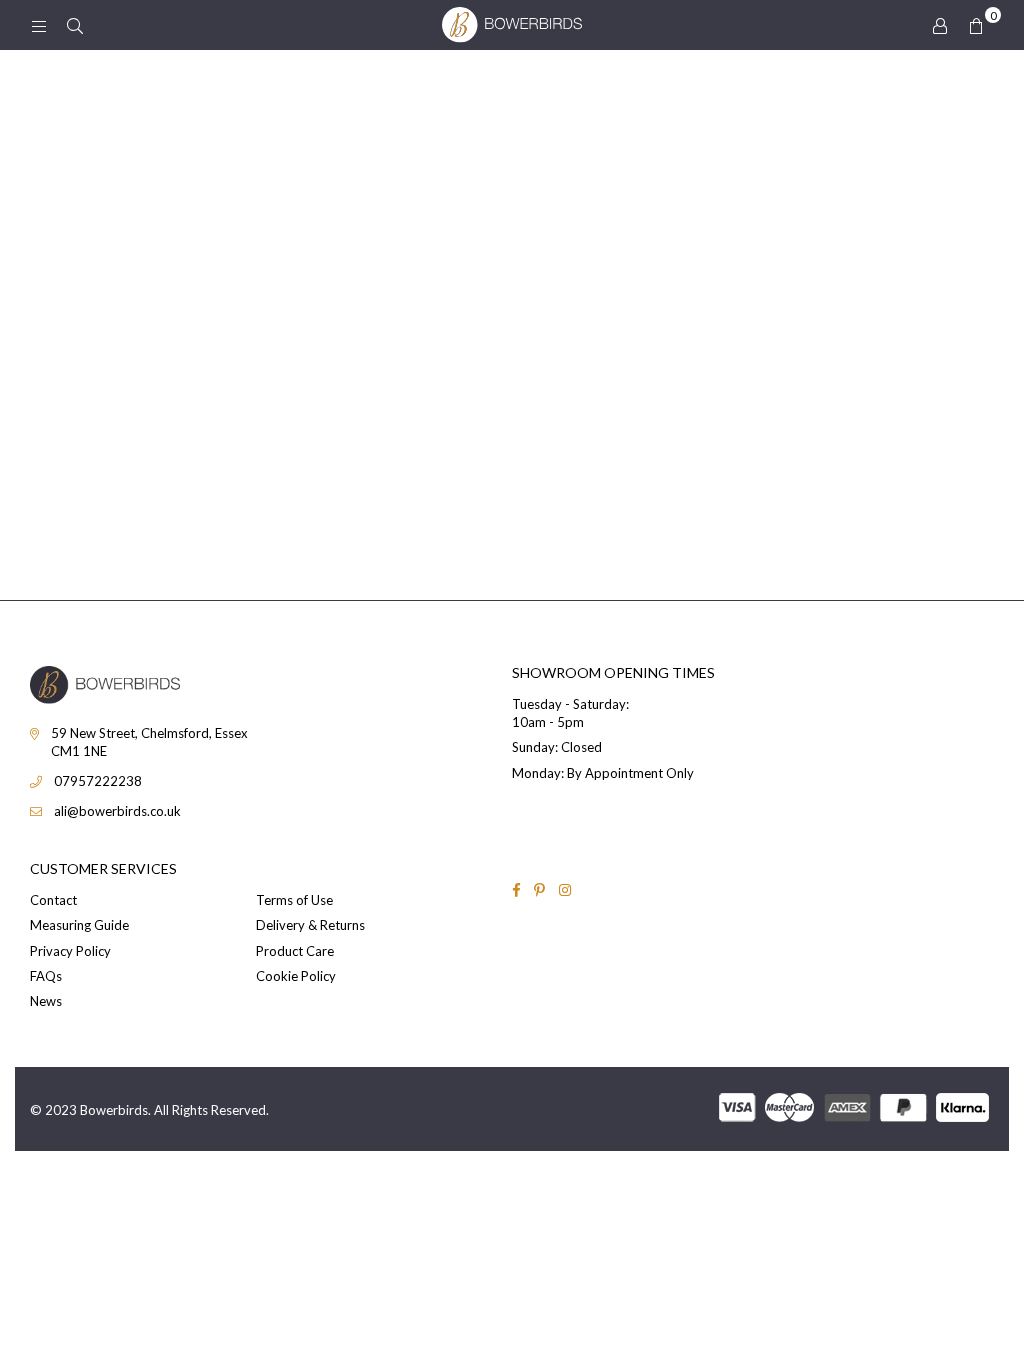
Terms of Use (294, 900)
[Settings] (940, 25)
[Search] (75, 25)
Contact (53, 900)
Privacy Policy (70, 951)
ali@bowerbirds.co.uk (117, 811)
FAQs (46, 976)
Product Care (295, 951)
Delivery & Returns (310, 925)
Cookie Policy (296, 976)
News (46, 1001)
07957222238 (98, 781)
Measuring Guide (79, 925)
